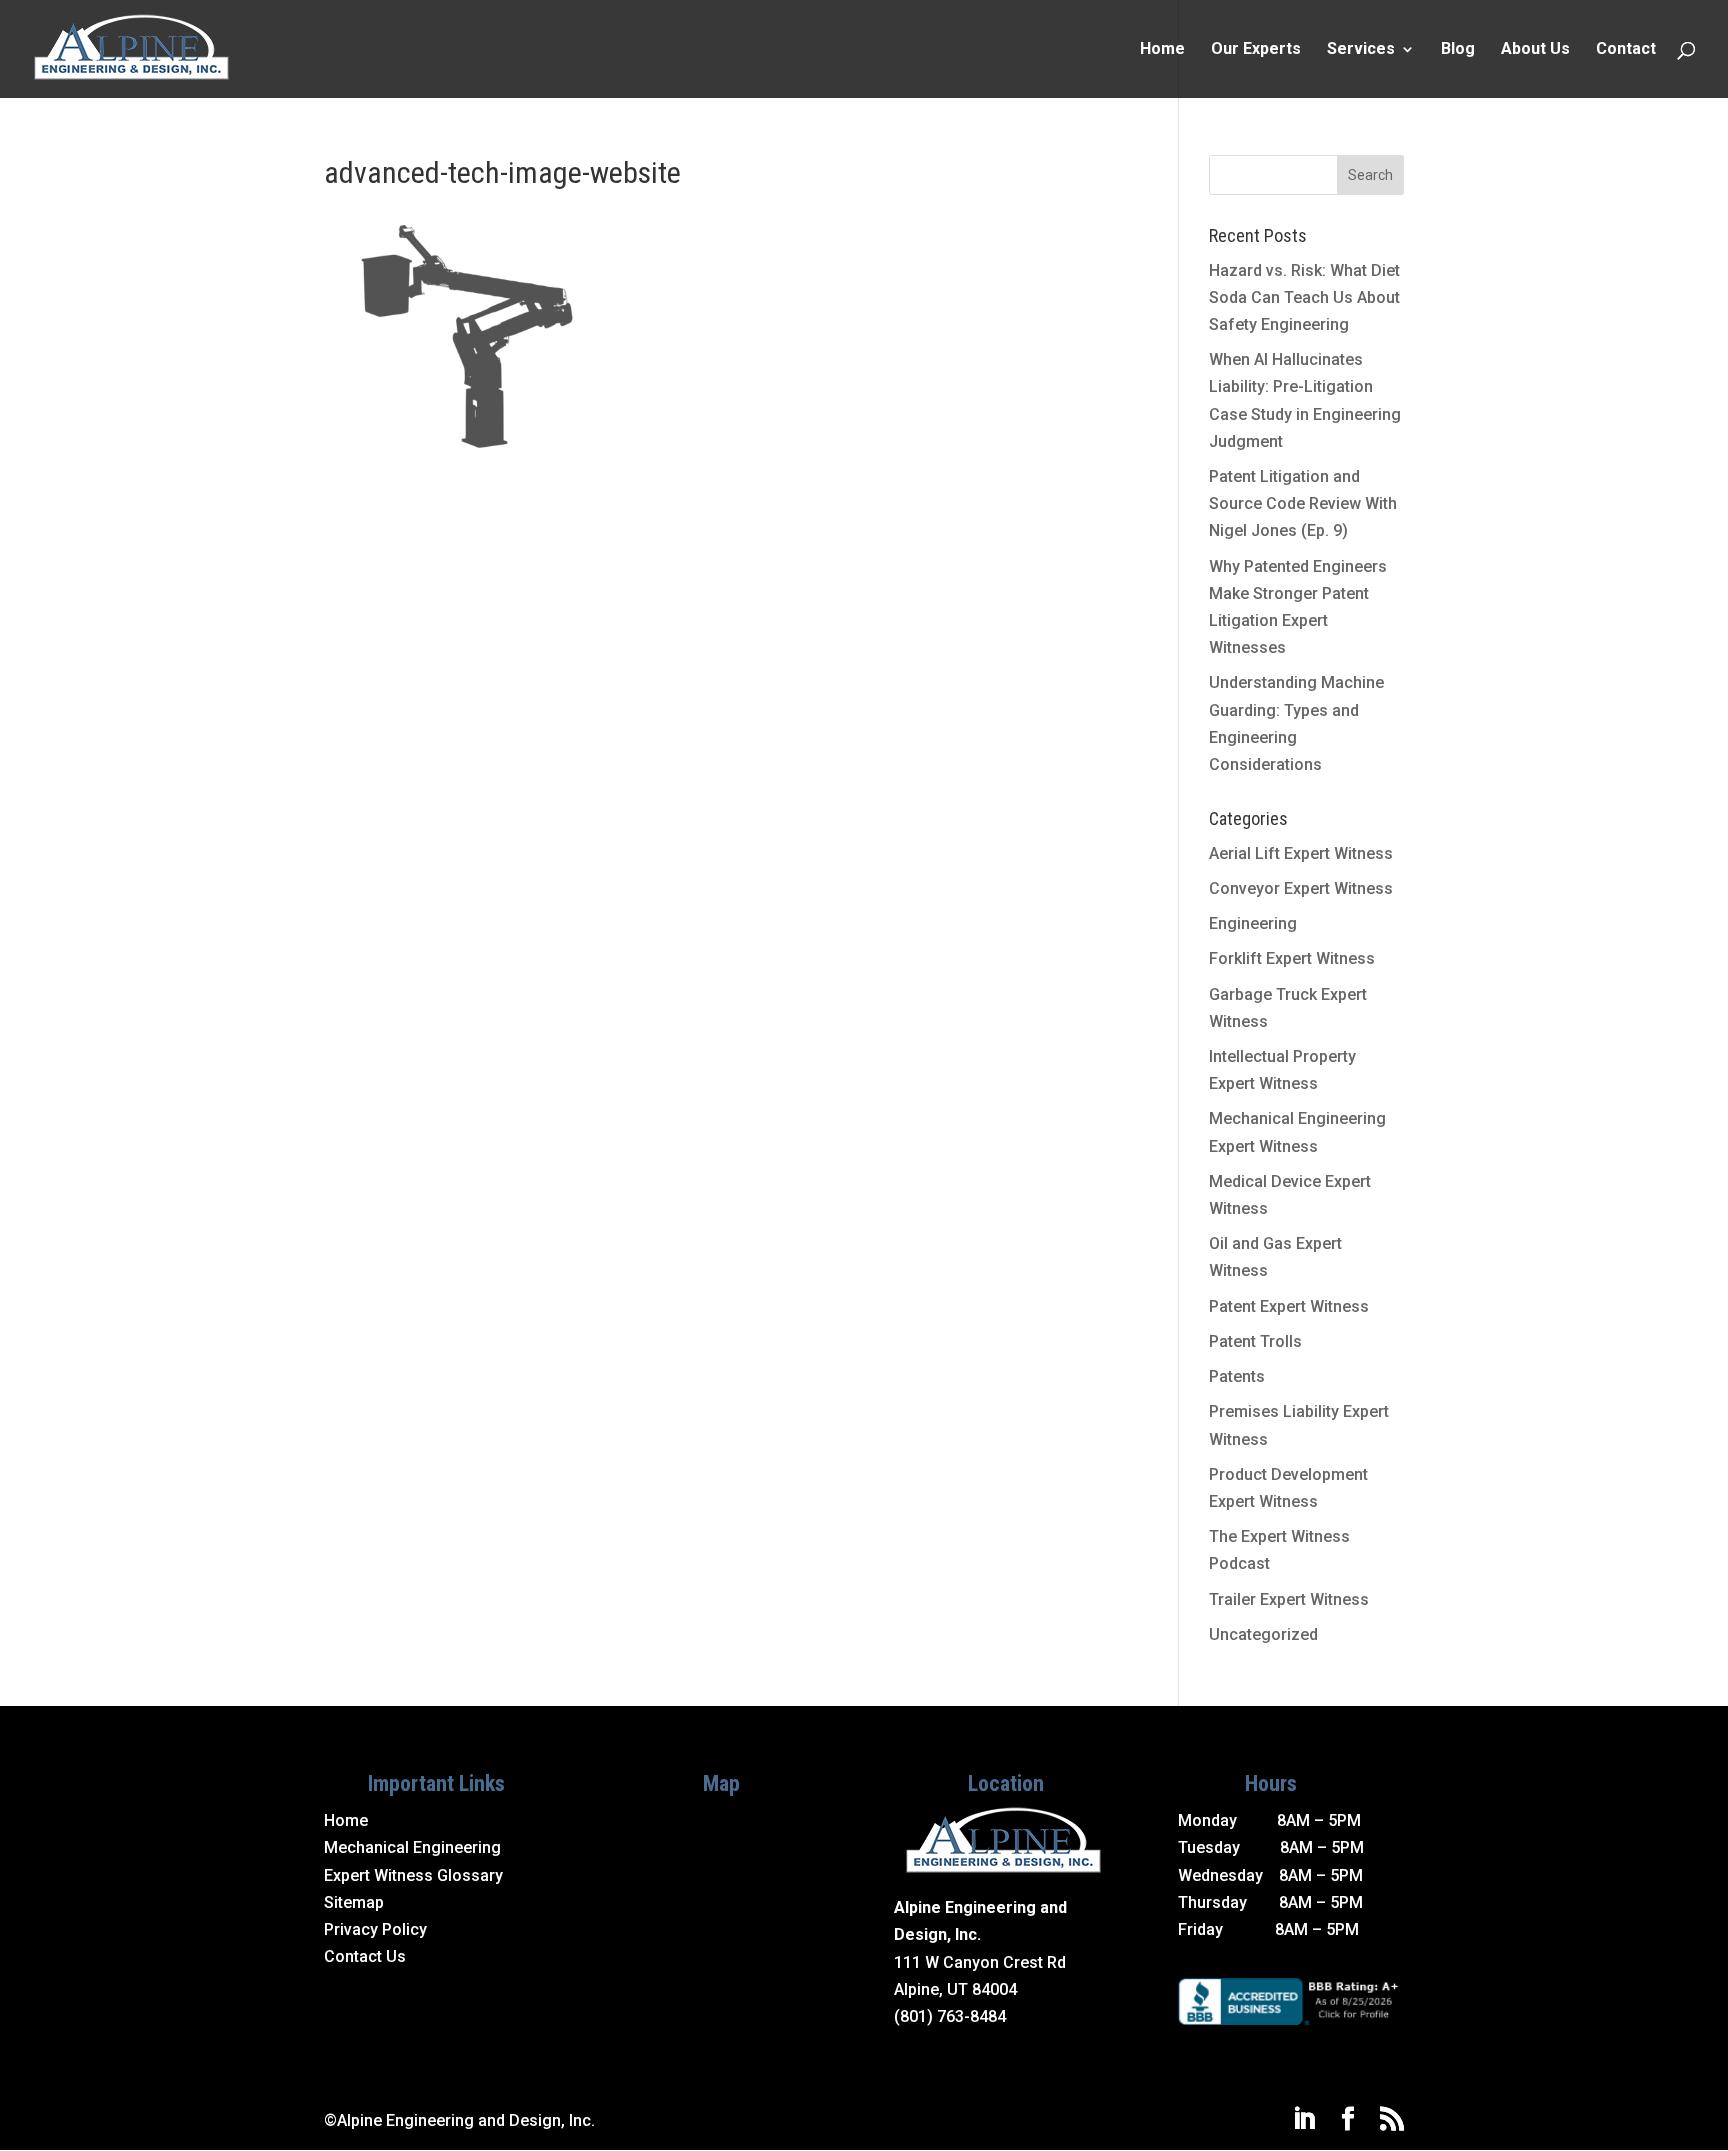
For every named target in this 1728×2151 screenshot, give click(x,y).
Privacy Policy (375, 1929)
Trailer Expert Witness (1289, 1599)
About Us (1535, 50)
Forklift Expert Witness (1292, 958)
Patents (1237, 1376)
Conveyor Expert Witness (1301, 888)
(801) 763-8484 (950, 2016)
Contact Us (365, 1956)
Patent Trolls (1255, 1341)
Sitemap (354, 1902)
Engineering (1253, 923)
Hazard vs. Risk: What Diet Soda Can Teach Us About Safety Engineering (1304, 297)
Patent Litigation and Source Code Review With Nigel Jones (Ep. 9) (1303, 503)
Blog (1458, 50)
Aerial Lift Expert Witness (1301, 853)
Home (1162, 50)
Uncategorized (1263, 1634)
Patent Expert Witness (1289, 1306)
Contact (1626, 50)
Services (1361, 50)
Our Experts (1256, 50)
